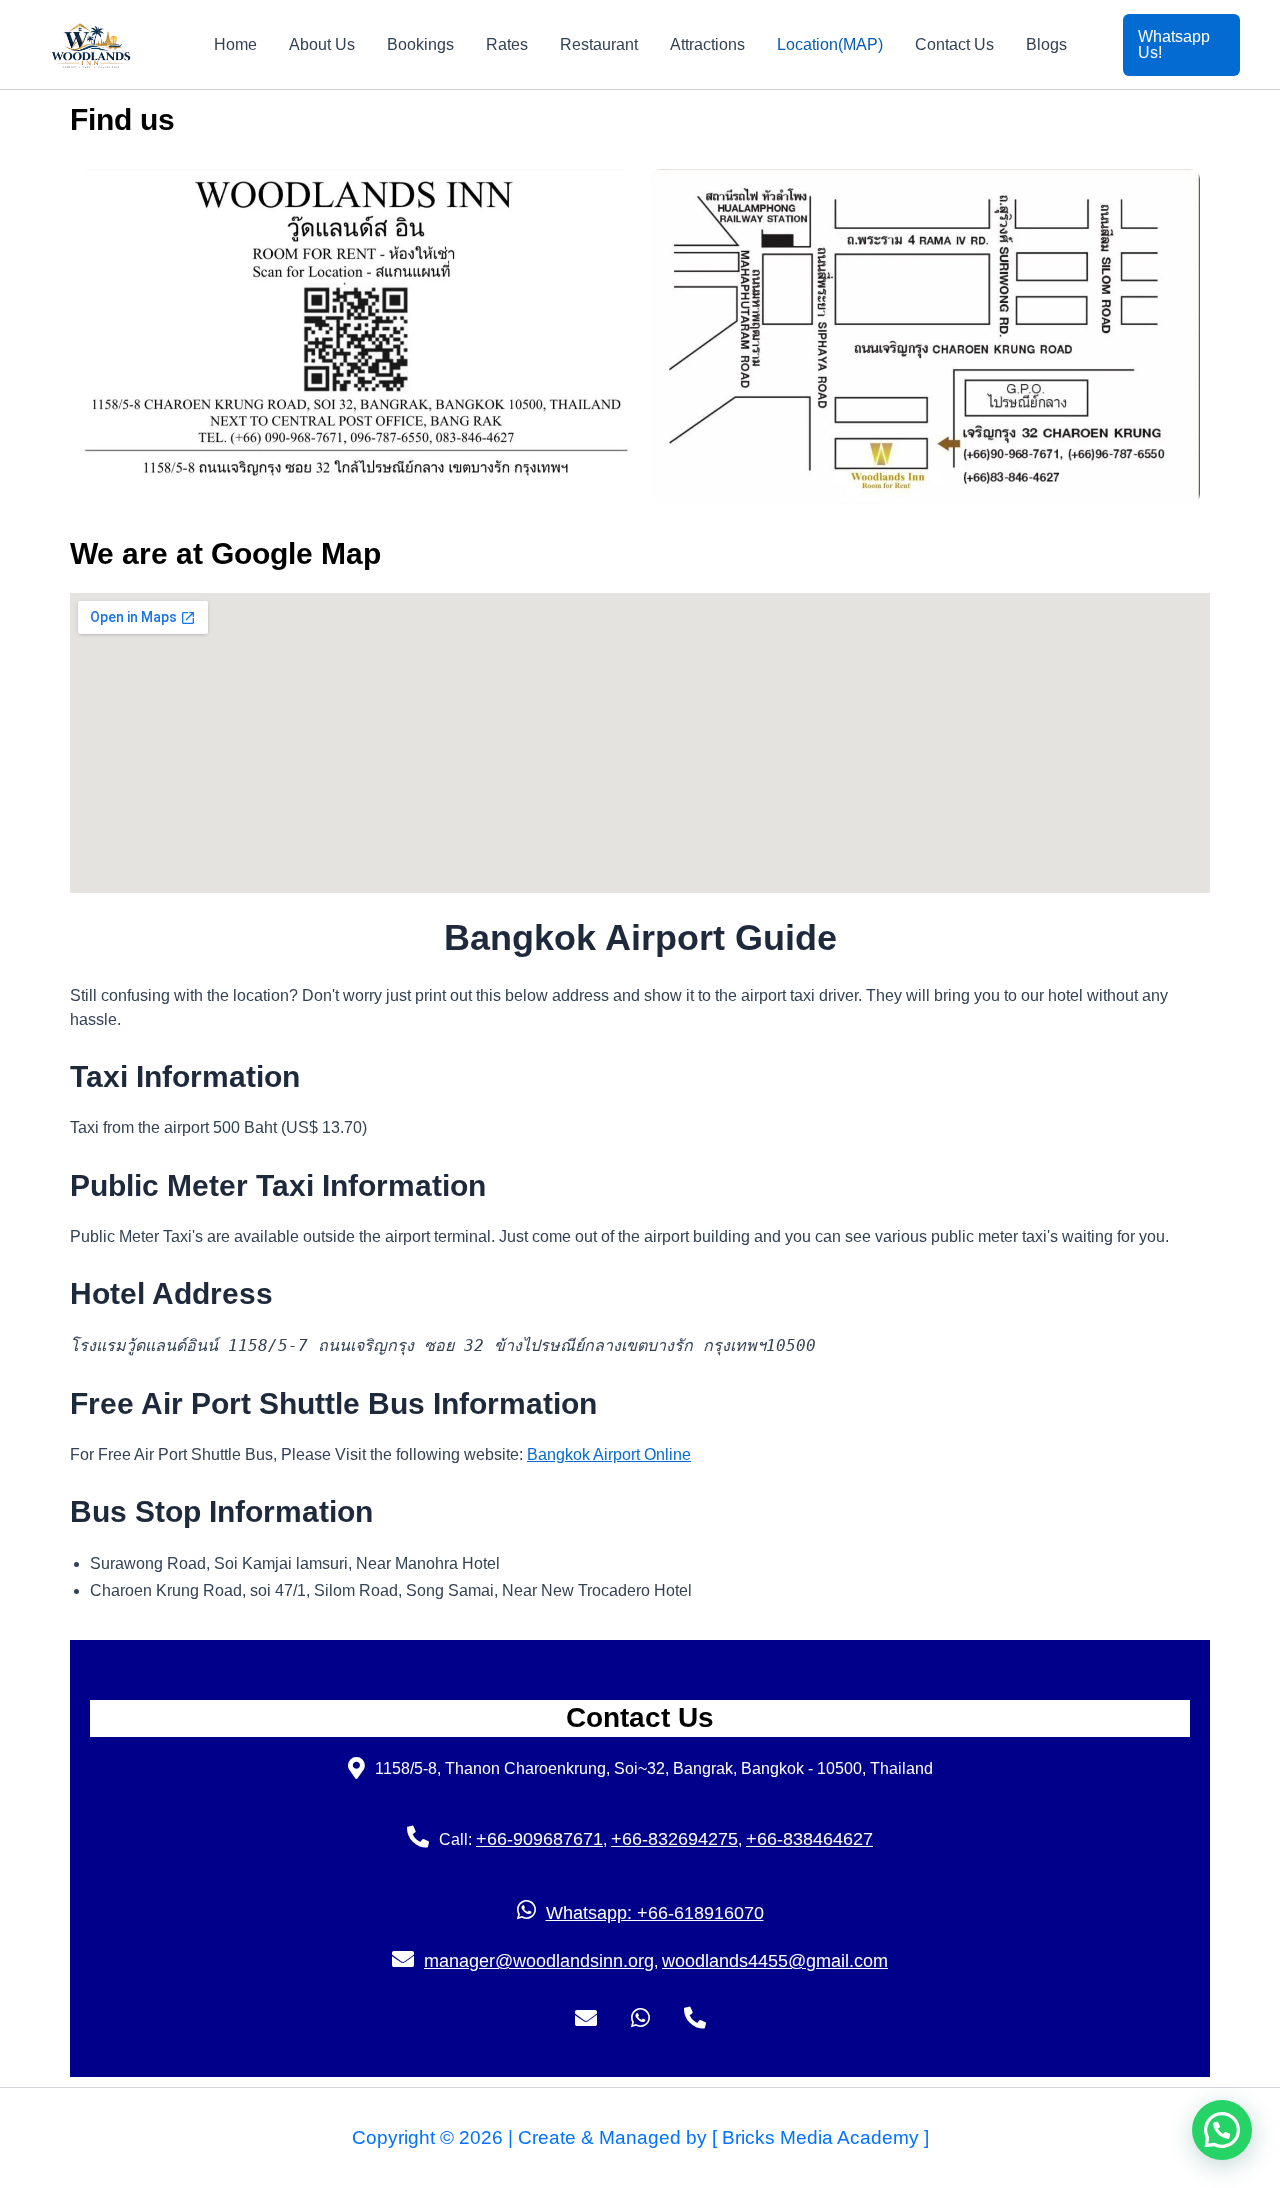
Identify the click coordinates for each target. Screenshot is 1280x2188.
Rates (507, 44)
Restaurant (599, 44)
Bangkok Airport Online (609, 1454)
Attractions (707, 44)
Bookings (420, 44)
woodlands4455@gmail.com (775, 1961)
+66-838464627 (809, 1839)
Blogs (1046, 44)
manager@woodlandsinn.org (539, 1961)
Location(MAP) (830, 44)
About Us (322, 44)
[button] (1182, 45)
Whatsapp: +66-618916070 (655, 1913)
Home (235, 44)
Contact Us (954, 44)
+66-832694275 (674, 1839)
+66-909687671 (539, 1839)
